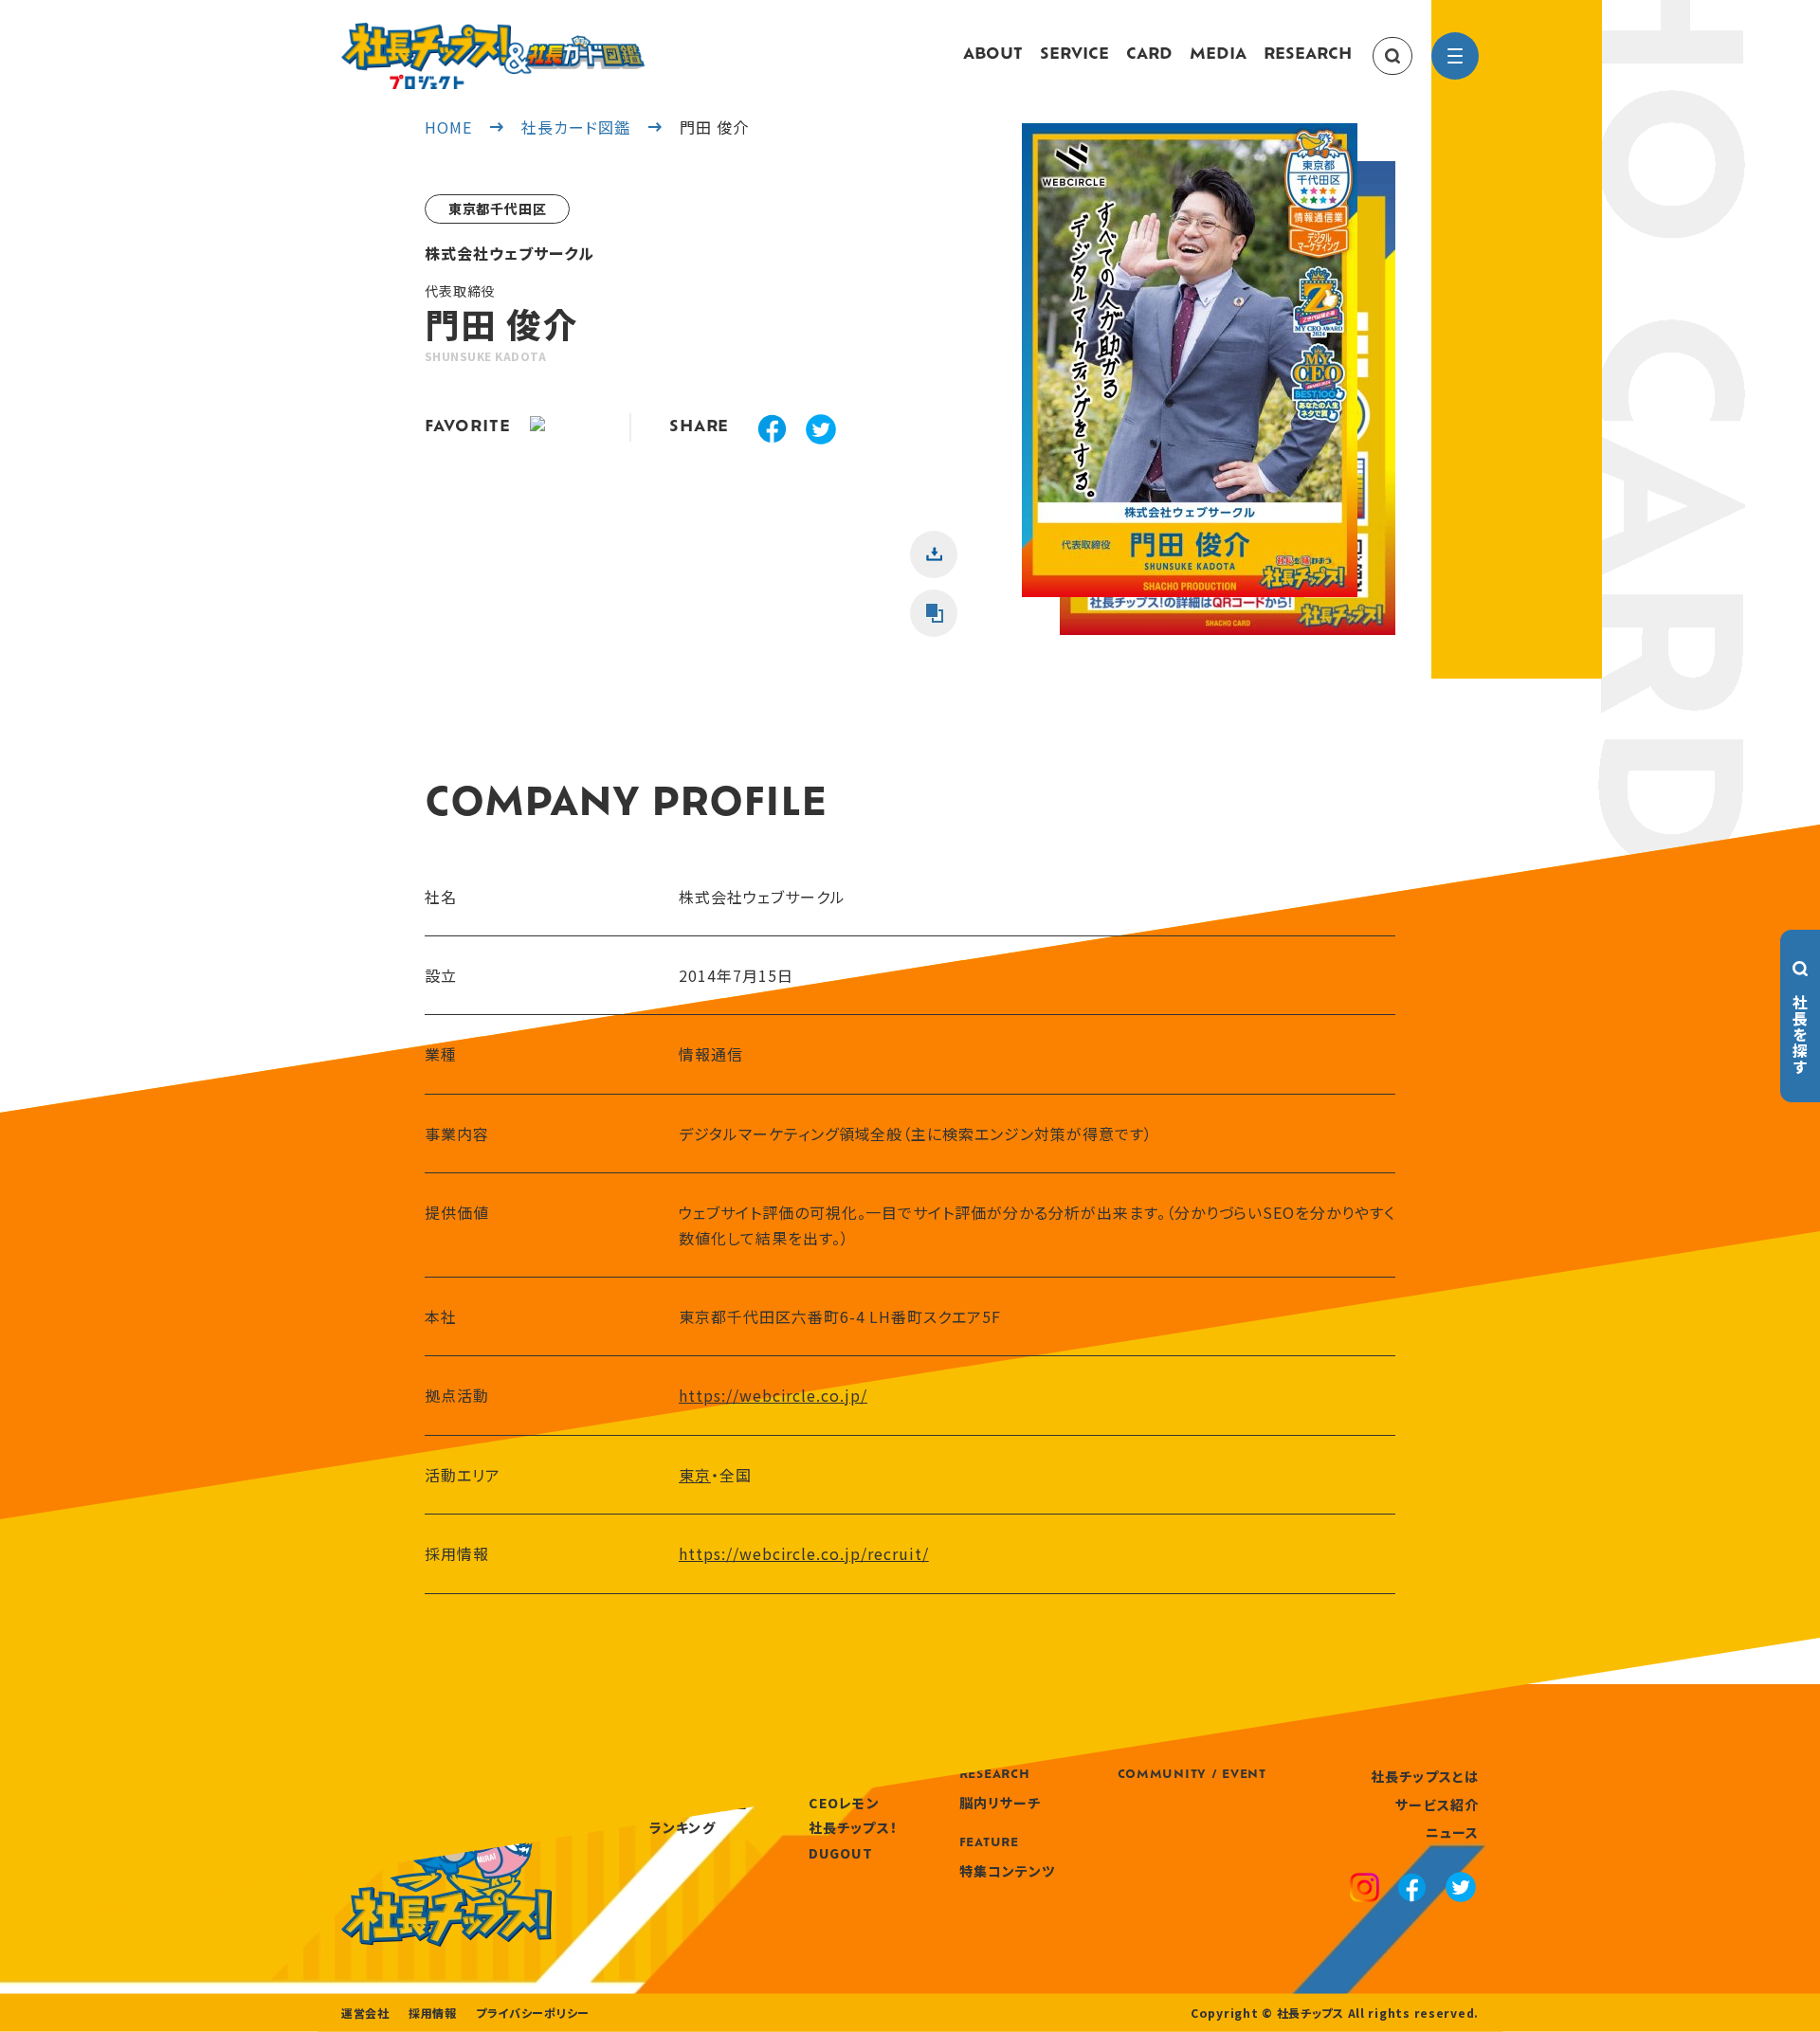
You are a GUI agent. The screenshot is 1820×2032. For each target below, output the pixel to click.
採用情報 (433, 2013)
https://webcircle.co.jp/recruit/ (804, 1553)
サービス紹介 (1437, 1805)
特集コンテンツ (1008, 1871)
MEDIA (1218, 55)
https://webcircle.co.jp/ (773, 1395)
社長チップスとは (1425, 1776)
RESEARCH (1308, 55)
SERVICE (1074, 55)
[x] (821, 432)
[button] (1190, 379)
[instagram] (1365, 1890)
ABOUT (993, 55)
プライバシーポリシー (533, 2013)
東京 (695, 1475)
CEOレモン (844, 1803)
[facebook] (772, 431)
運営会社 (365, 2013)
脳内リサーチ (1001, 1803)
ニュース (1452, 1832)
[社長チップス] (493, 34)
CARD (1149, 55)
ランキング (682, 1827)
